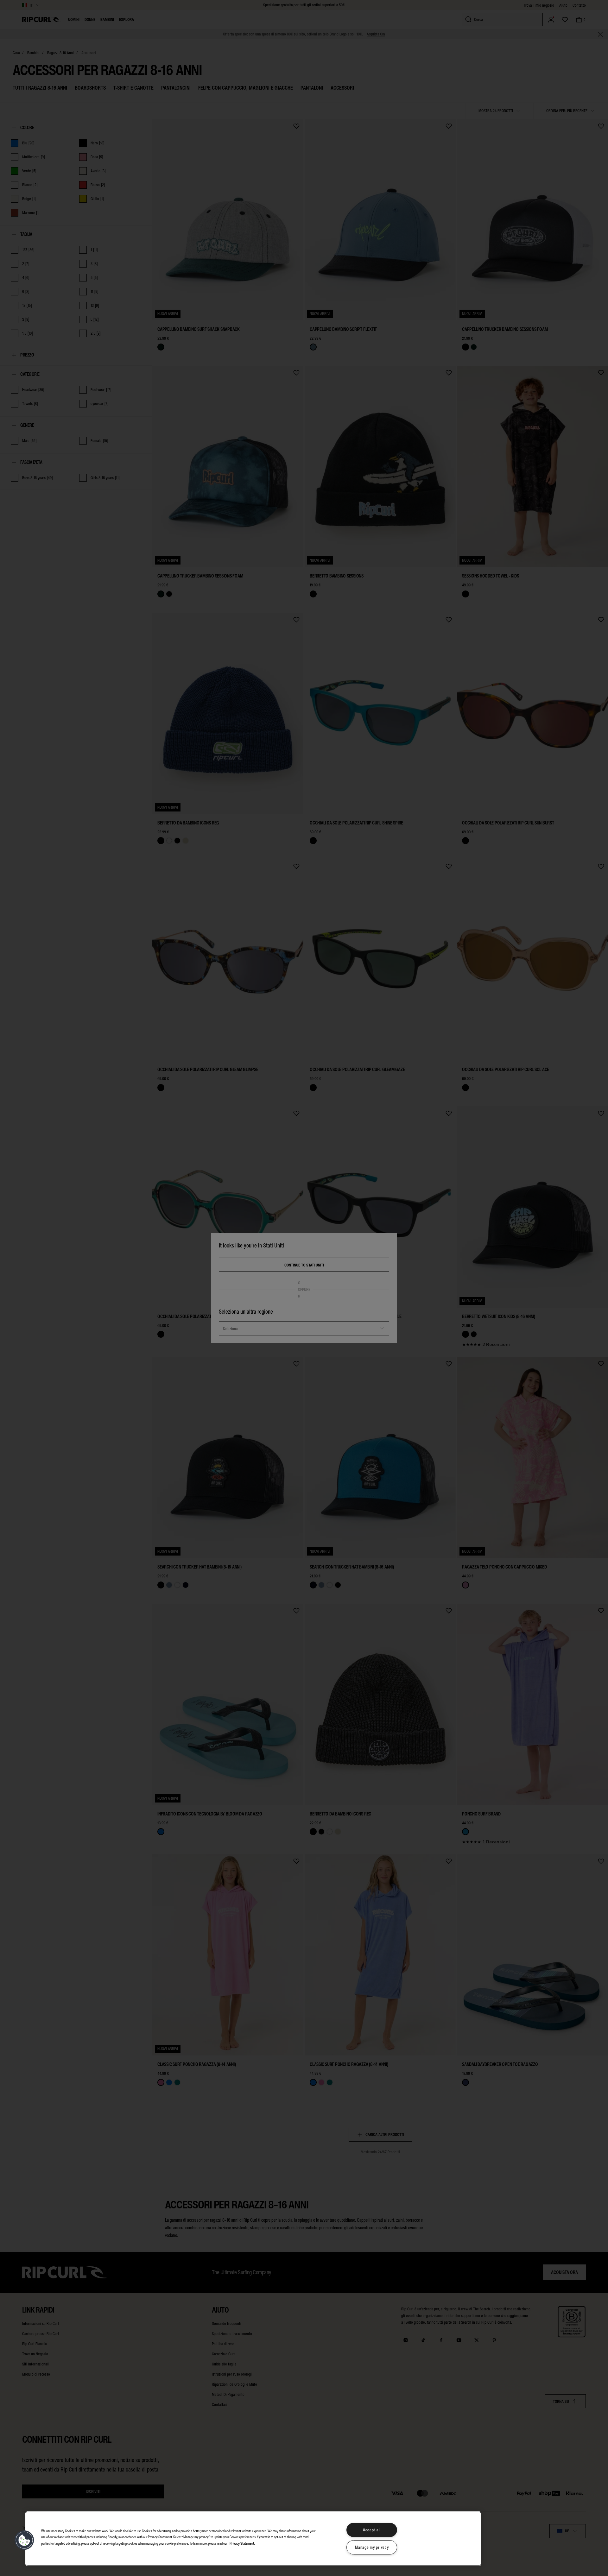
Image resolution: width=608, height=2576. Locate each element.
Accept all (372, 2530)
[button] (24, 2540)
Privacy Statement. (242, 2543)
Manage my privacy (372, 2547)
